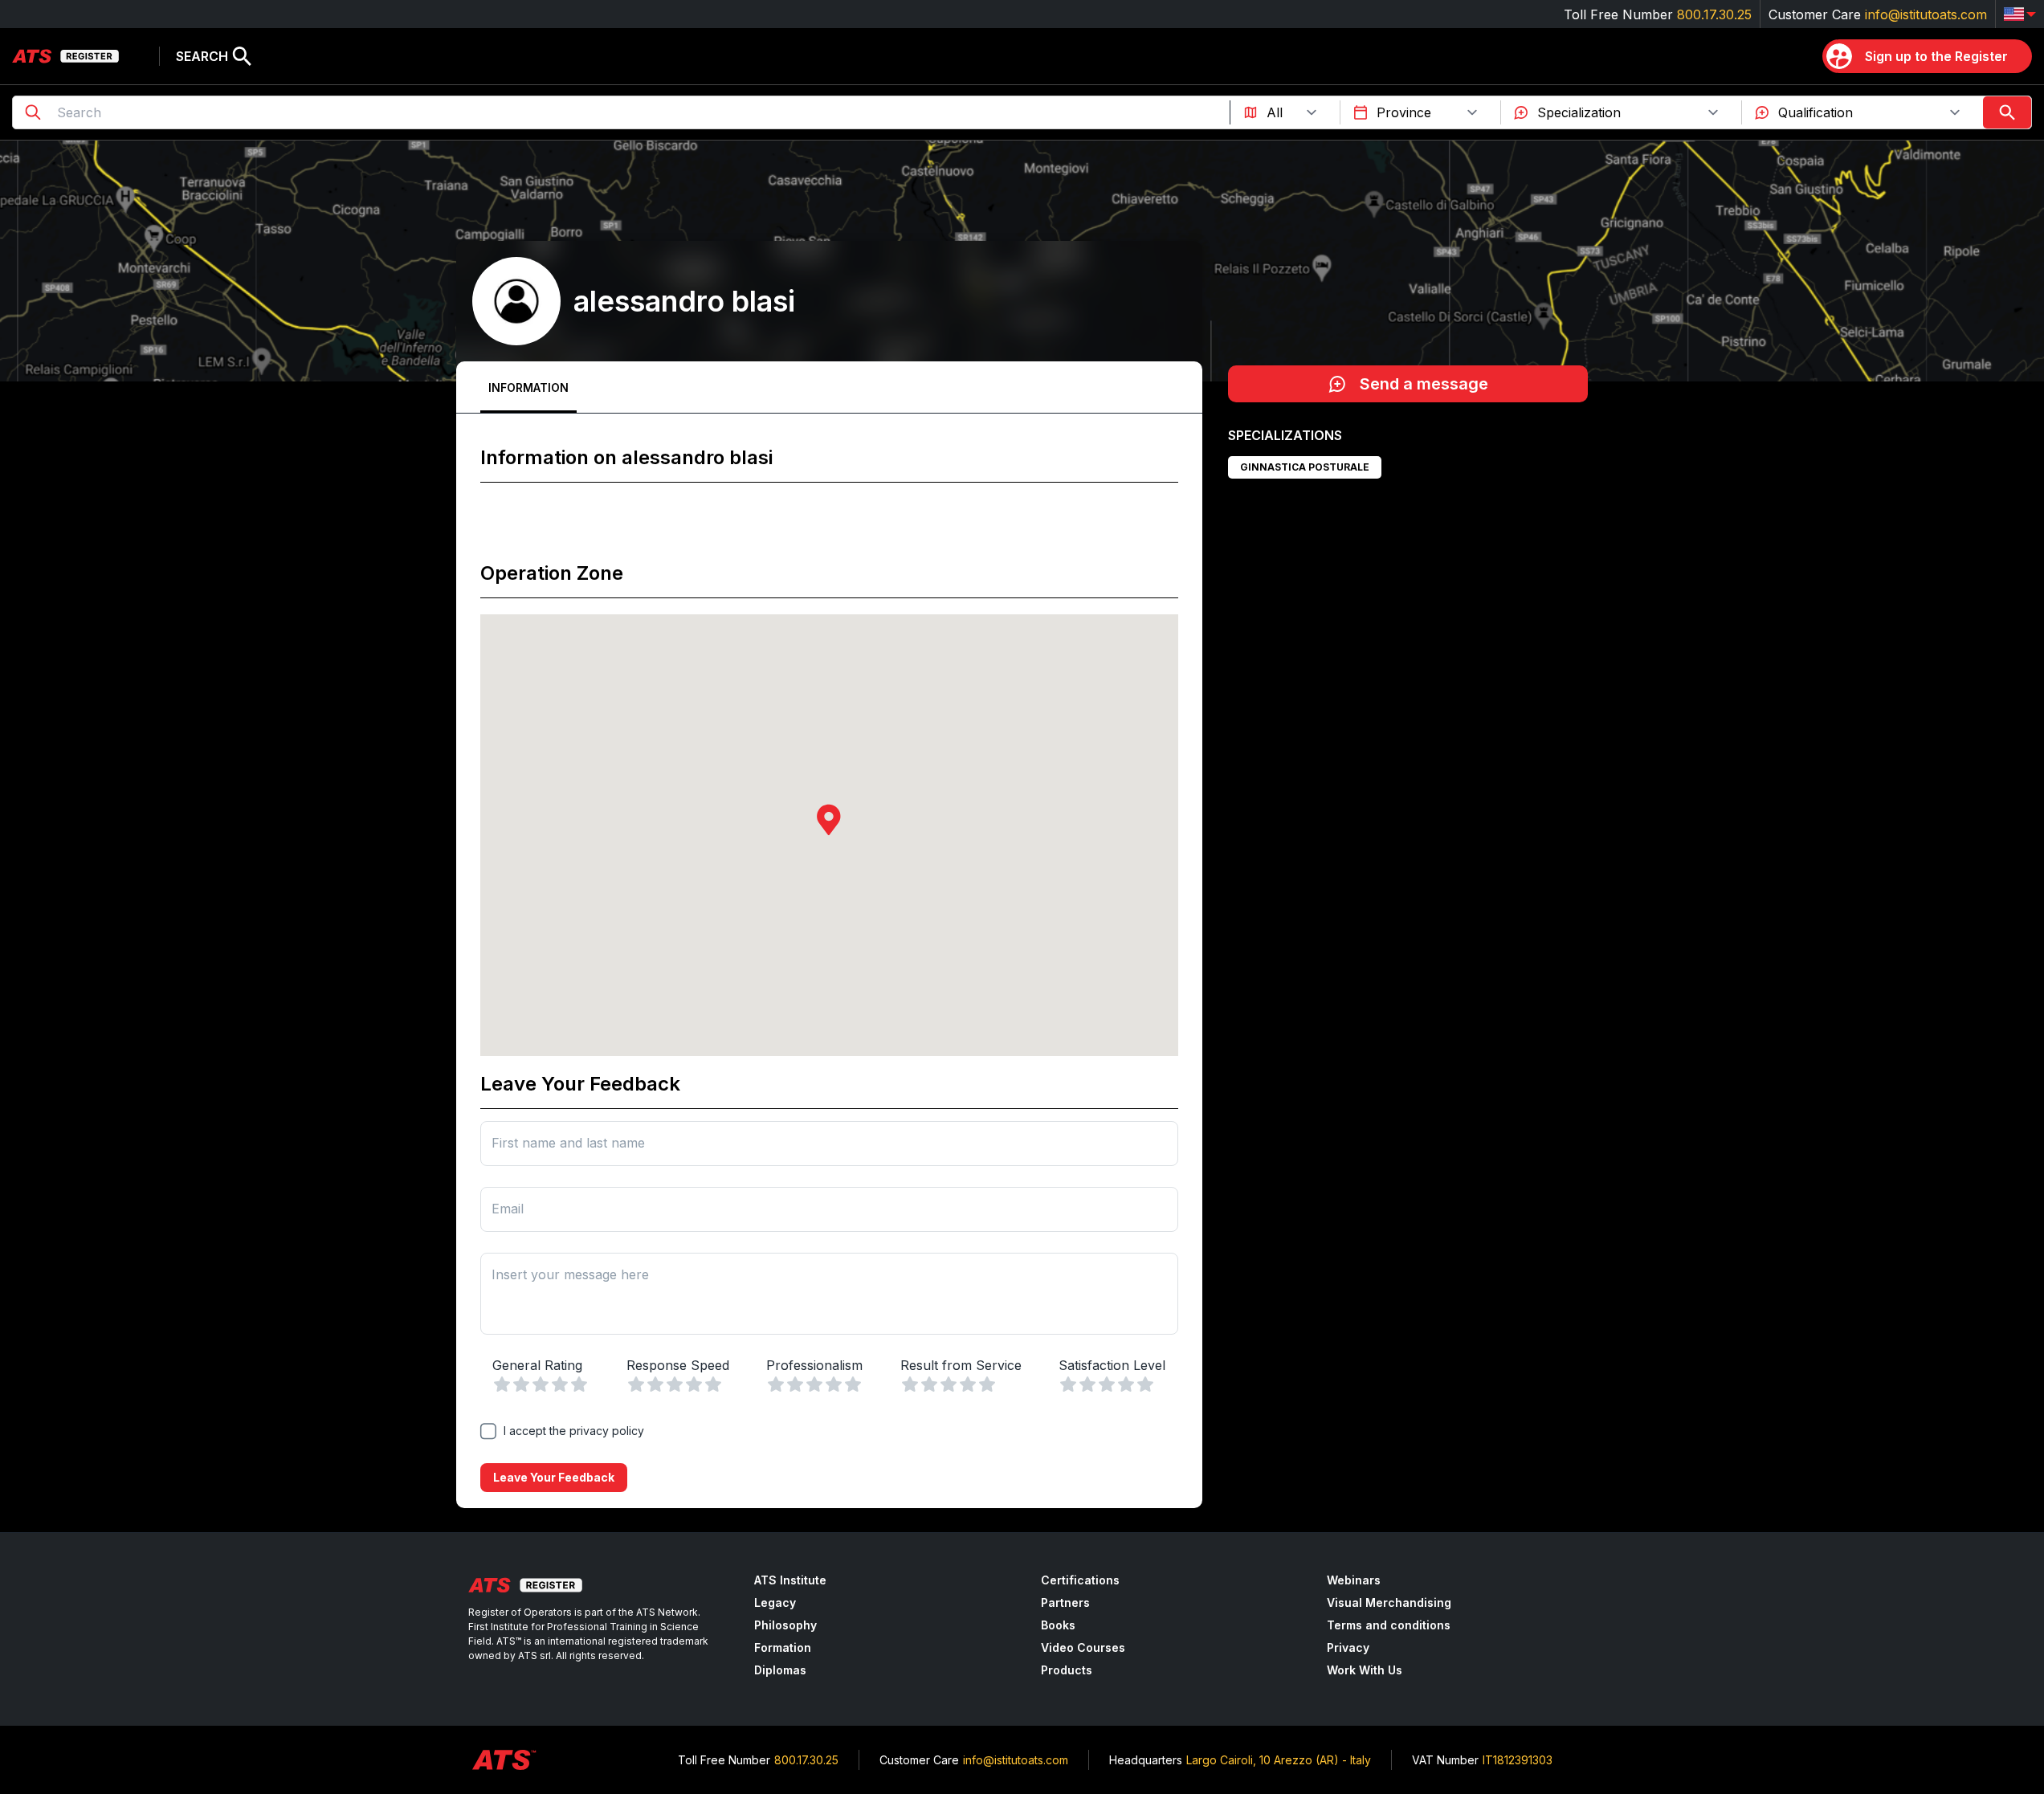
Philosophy (785, 1625)
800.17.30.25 (1714, 14)
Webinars (1354, 1580)
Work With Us (1365, 1670)
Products (1067, 1670)
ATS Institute (790, 1580)
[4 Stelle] (560, 1384)
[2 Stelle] (521, 1384)
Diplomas (780, 1670)
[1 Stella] (502, 1384)
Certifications (1080, 1580)
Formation (783, 1647)
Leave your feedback (554, 1477)
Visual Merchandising (1389, 1602)
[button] (829, 820)
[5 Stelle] (579, 1384)
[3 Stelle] (541, 1384)
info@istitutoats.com (1926, 14)
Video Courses (1083, 1647)
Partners (1065, 1602)
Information (528, 387)
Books (1058, 1625)
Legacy (775, 1602)
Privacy (1348, 1647)
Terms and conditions (1389, 1625)
